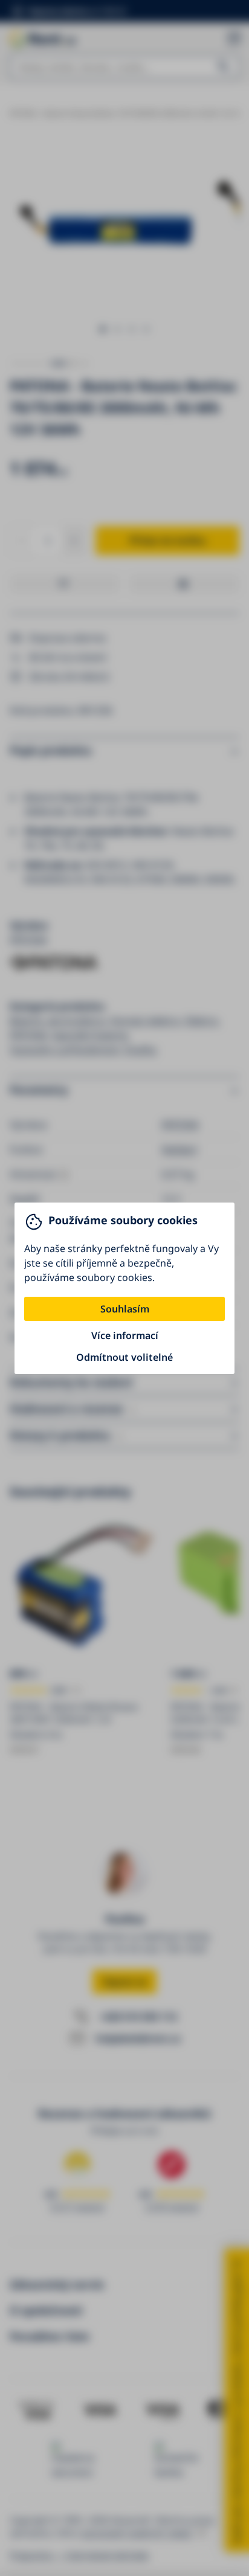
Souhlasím (125, 1309)
